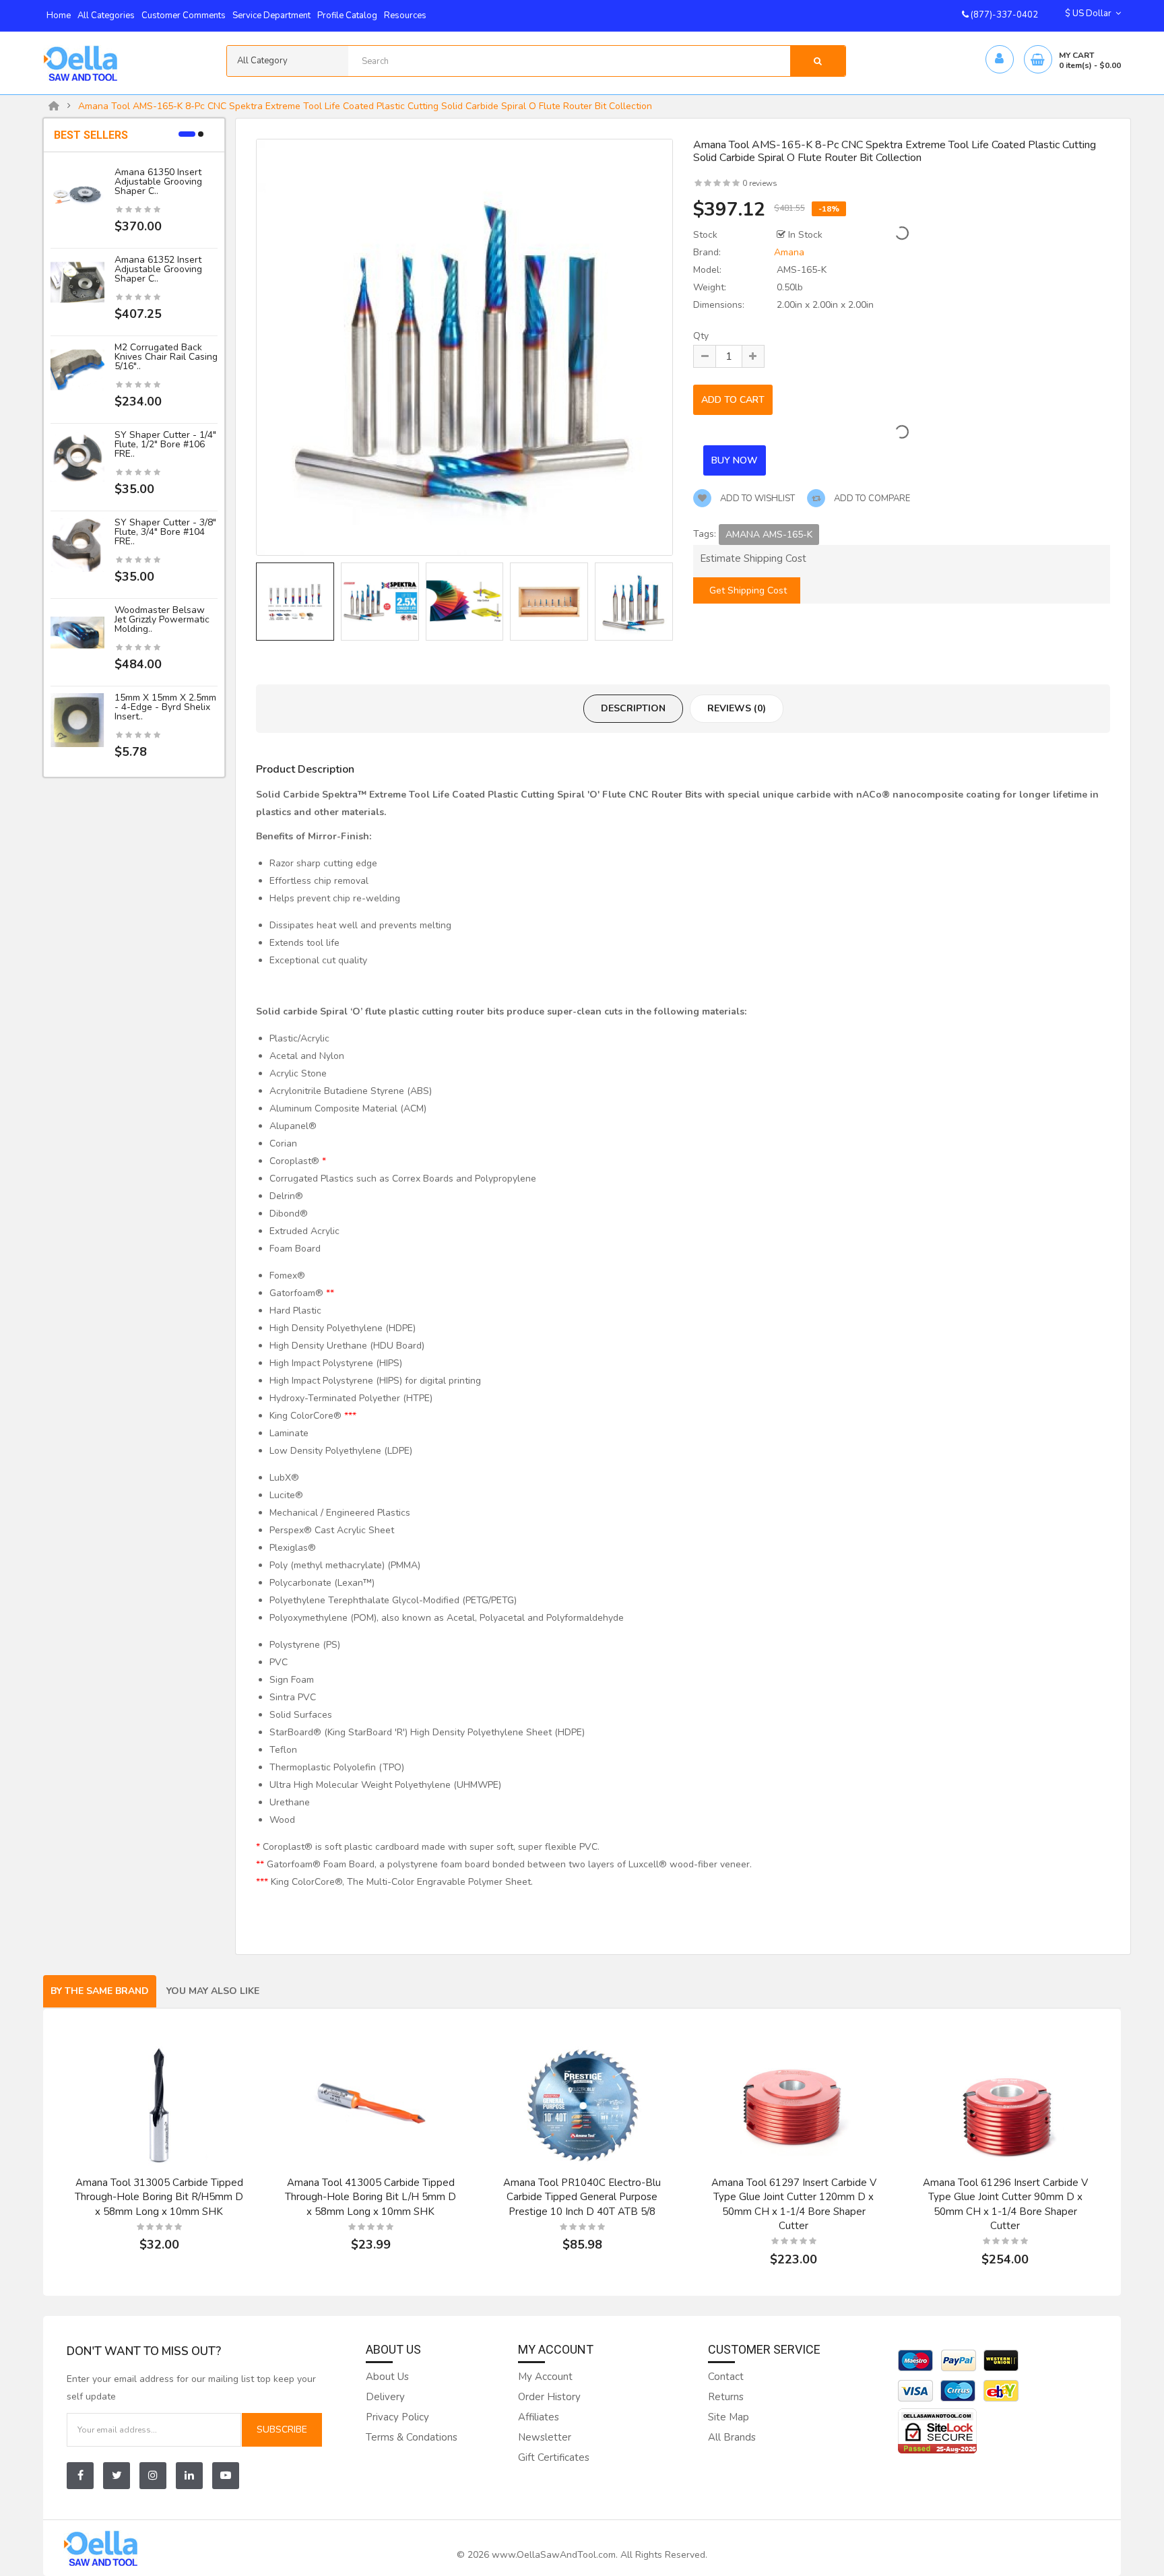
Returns (726, 2397)
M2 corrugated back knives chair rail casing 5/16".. (166, 357)
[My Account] (999, 60)
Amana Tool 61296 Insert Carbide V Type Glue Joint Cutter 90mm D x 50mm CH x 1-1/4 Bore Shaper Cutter (1005, 2204)
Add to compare (871, 498)
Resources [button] (405, 15)
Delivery (385, 2397)
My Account (545, 2377)
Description (633, 708)
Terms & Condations (412, 2437)
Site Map (729, 2417)
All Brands (732, 2437)
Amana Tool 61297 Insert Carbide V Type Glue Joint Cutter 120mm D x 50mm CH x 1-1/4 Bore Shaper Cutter (794, 2204)
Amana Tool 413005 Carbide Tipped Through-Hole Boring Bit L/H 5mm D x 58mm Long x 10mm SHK (370, 2197)
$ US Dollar (1090, 13)
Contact (726, 2377)
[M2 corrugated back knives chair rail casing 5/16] (77, 369)
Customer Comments (184, 15)
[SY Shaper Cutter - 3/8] (77, 545)
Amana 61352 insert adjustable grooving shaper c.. (158, 269)
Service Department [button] (271, 15)
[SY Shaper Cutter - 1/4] (77, 457)
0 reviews (760, 183)
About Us (387, 2377)
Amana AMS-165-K (769, 535)
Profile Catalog (347, 15)
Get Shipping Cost (747, 590)
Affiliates (539, 2417)
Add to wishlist (756, 498)
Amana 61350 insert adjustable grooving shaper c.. (158, 182)
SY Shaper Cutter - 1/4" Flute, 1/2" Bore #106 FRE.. (165, 444)
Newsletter (545, 2437)
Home (59, 15)
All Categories (106, 15)
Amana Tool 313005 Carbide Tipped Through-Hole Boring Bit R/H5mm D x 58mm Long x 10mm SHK (159, 2197)
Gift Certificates (554, 2457)
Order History (549, 2397)
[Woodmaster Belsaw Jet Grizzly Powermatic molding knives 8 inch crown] (77, 632)
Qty (701, 336)
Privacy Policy (397, 2417)
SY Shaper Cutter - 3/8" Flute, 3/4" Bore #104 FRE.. (165, 532)
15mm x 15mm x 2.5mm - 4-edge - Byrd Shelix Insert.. (165, 707)
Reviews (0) (737, 708)
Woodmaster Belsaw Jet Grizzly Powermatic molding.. (162, 619)
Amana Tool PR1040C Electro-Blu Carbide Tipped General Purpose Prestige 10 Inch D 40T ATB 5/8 (582, 2197)
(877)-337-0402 (1003, 15)
